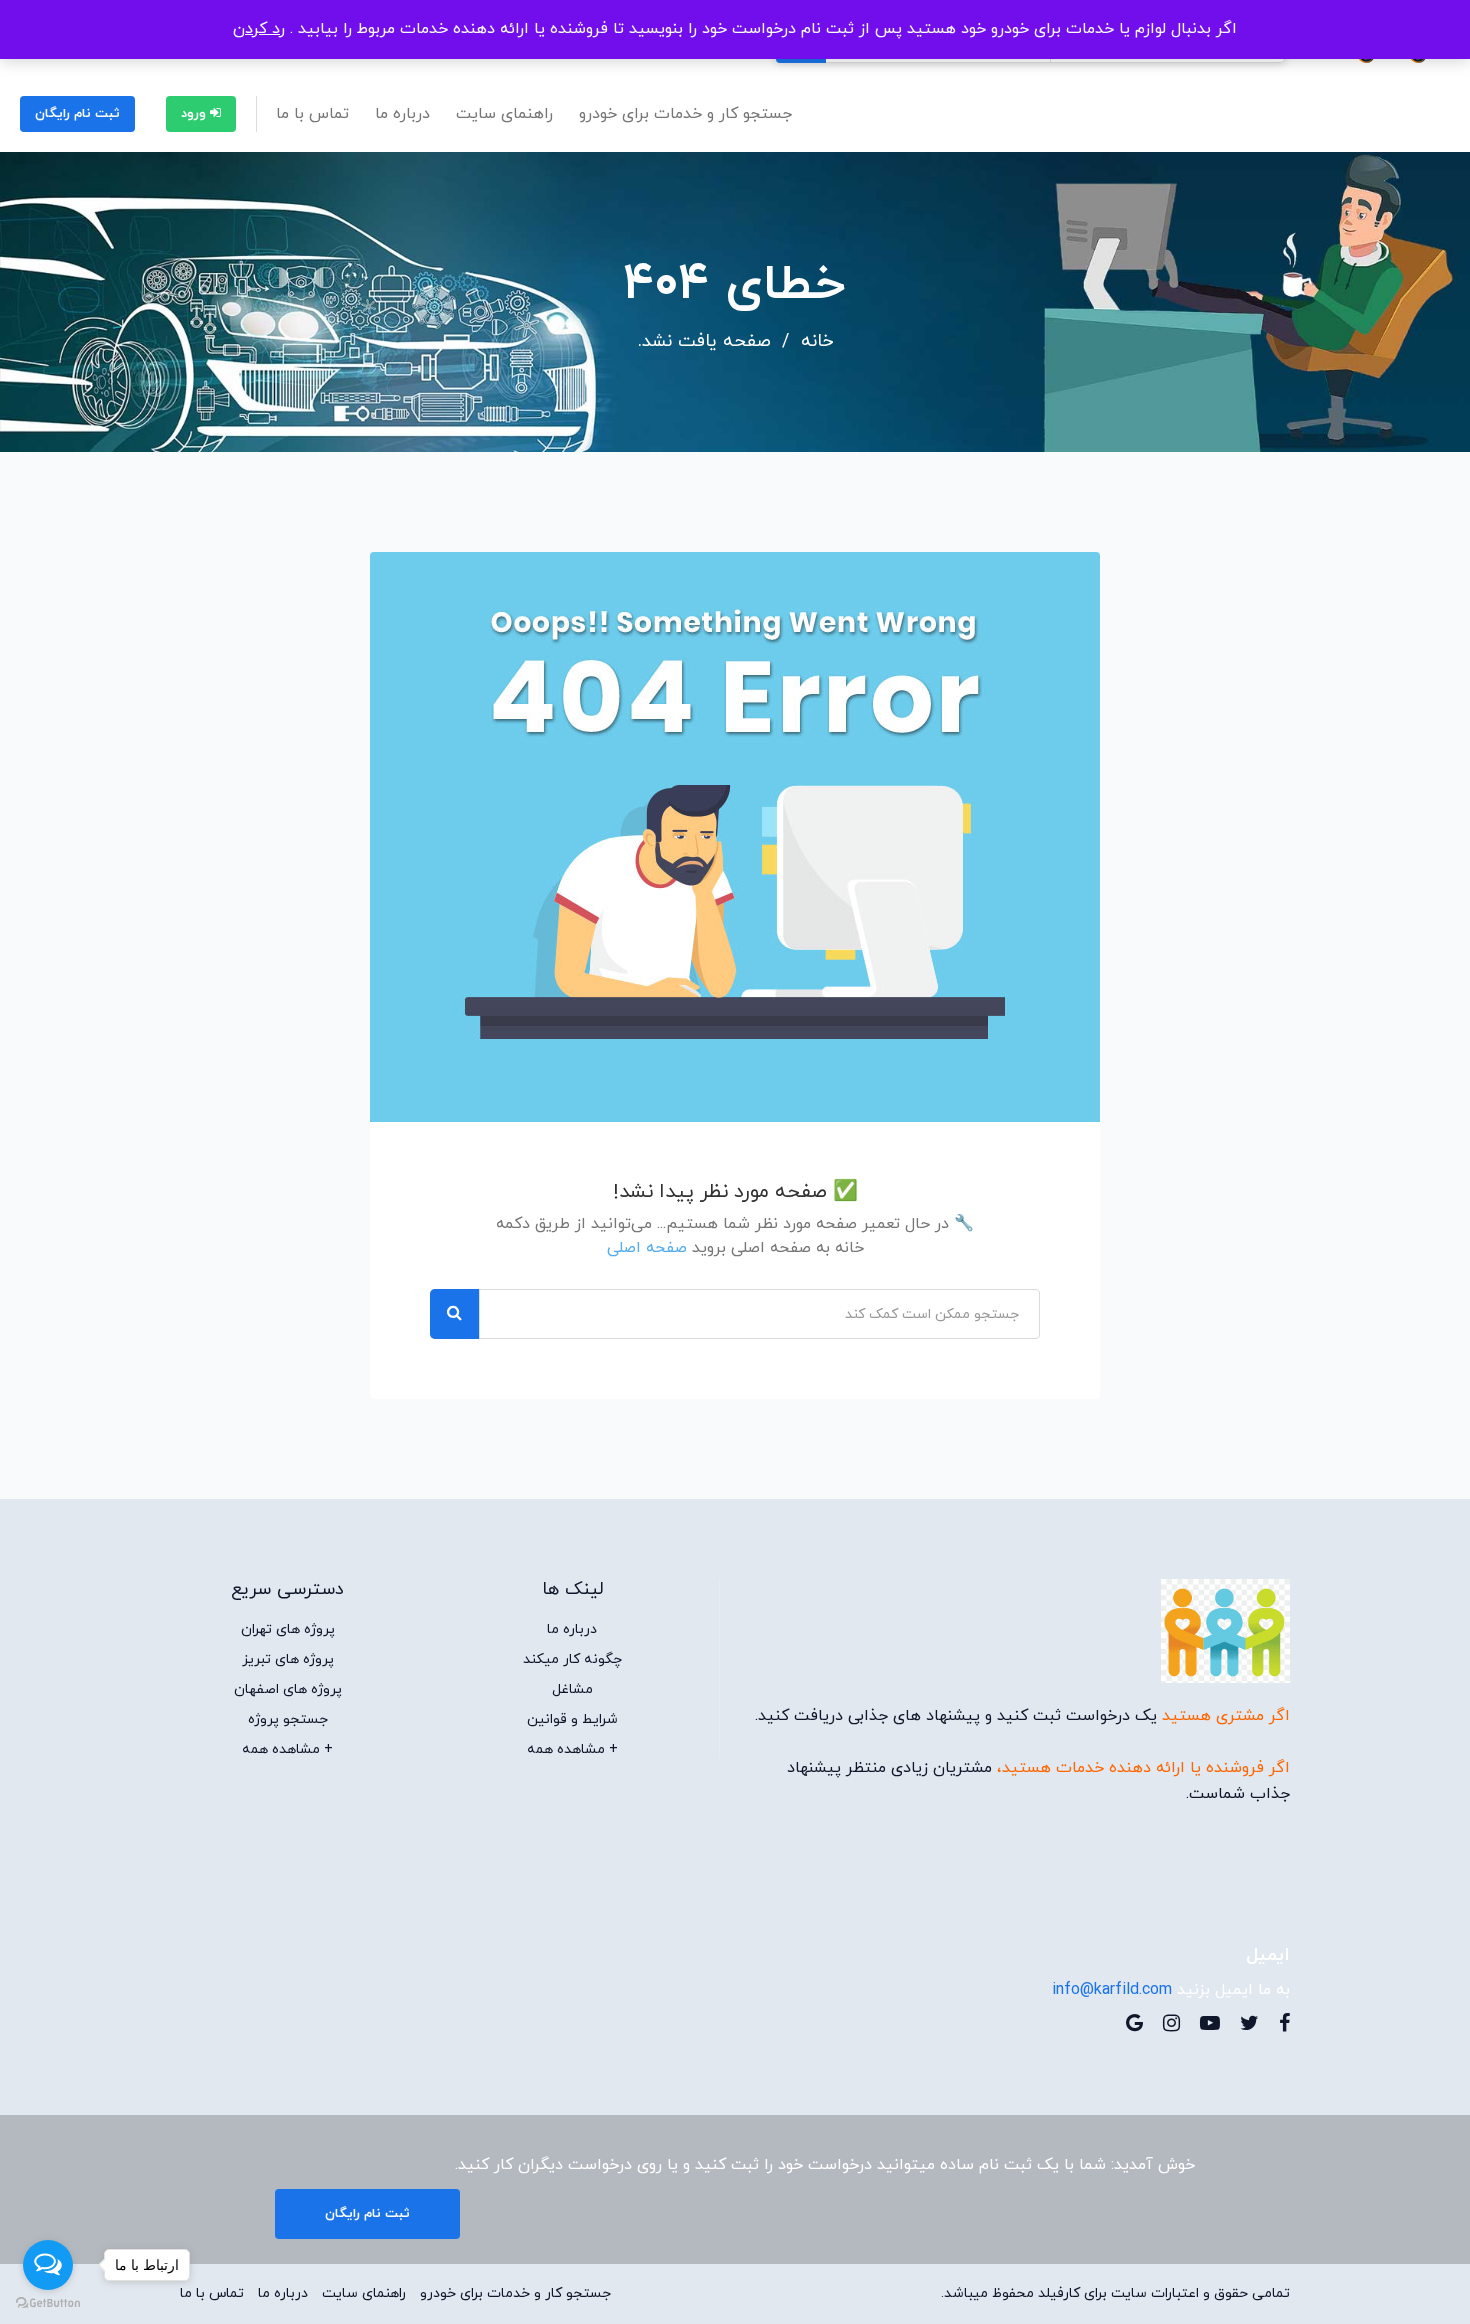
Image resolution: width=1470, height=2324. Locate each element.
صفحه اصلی (647, 1248)
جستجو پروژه (288, 1720)
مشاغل (572, 1690)
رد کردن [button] (259, 29)
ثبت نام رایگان (77, 114)
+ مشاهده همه (572, 1750)
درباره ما (402, 114)
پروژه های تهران (288, 1630)
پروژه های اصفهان (288, 1690)
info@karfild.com (1112, 1990)
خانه (817, 342)
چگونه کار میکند (572, 1660)
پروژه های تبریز (288, 1660)
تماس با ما (312, 114)
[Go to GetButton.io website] (48, 2303)
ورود (195, 114)
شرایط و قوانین (572, 1720)
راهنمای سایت (504, 114)
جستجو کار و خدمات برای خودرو (685, 114)
